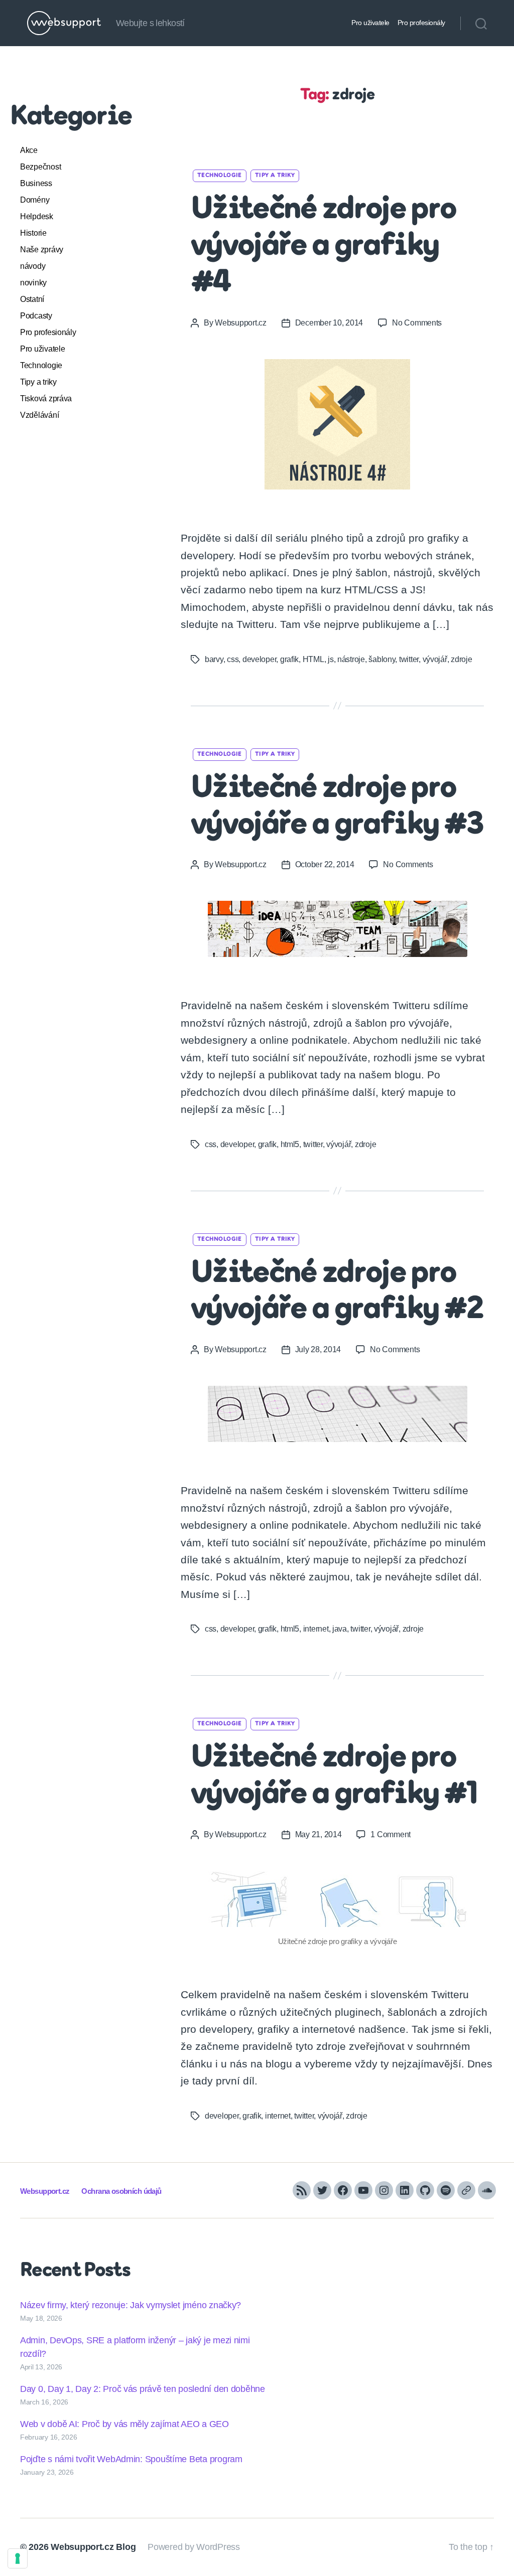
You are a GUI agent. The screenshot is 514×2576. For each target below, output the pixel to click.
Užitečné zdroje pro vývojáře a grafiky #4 (323, 247)
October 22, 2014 (325, 864)
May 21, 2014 (318, 1834)
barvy (214, 659)
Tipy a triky (38, 382)
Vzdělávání (39, 415)
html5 (290, 1144)
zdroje (461, 659)
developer (260, 659)
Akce (29, 150)
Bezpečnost (40, 167)
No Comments (417, 323)
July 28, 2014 (318, 1349)
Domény (35, 200)
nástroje (351, 659)
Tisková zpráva (46, 398)
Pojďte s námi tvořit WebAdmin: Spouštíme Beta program (131, 2459)
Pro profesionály (421, 23)
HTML (313, 659)
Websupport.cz (241, 323)
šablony (382, 659)
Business (36, 183)
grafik (289, 659)
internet (316, 1629)
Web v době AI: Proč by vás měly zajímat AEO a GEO (124, 2424)
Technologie (41, 365)
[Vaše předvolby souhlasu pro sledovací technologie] (18, 2558)
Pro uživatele (370, 23)
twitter (409, 659)
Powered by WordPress (194, 2547)
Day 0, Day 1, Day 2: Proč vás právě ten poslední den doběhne (143, 2389)
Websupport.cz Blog (93, 2547)
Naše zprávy (42, 250)
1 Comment (391, 1834)
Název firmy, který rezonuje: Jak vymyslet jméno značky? (131, 2305)
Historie (33, 233)
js (331, 659)
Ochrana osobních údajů (121, 2191)
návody (33, 266)
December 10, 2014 (329, 323)
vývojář (435, 659)
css (233, 659)
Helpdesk (37, 216)
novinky (33, 283)
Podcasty (36, 316)
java (340, 1629)
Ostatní (32, 299)
